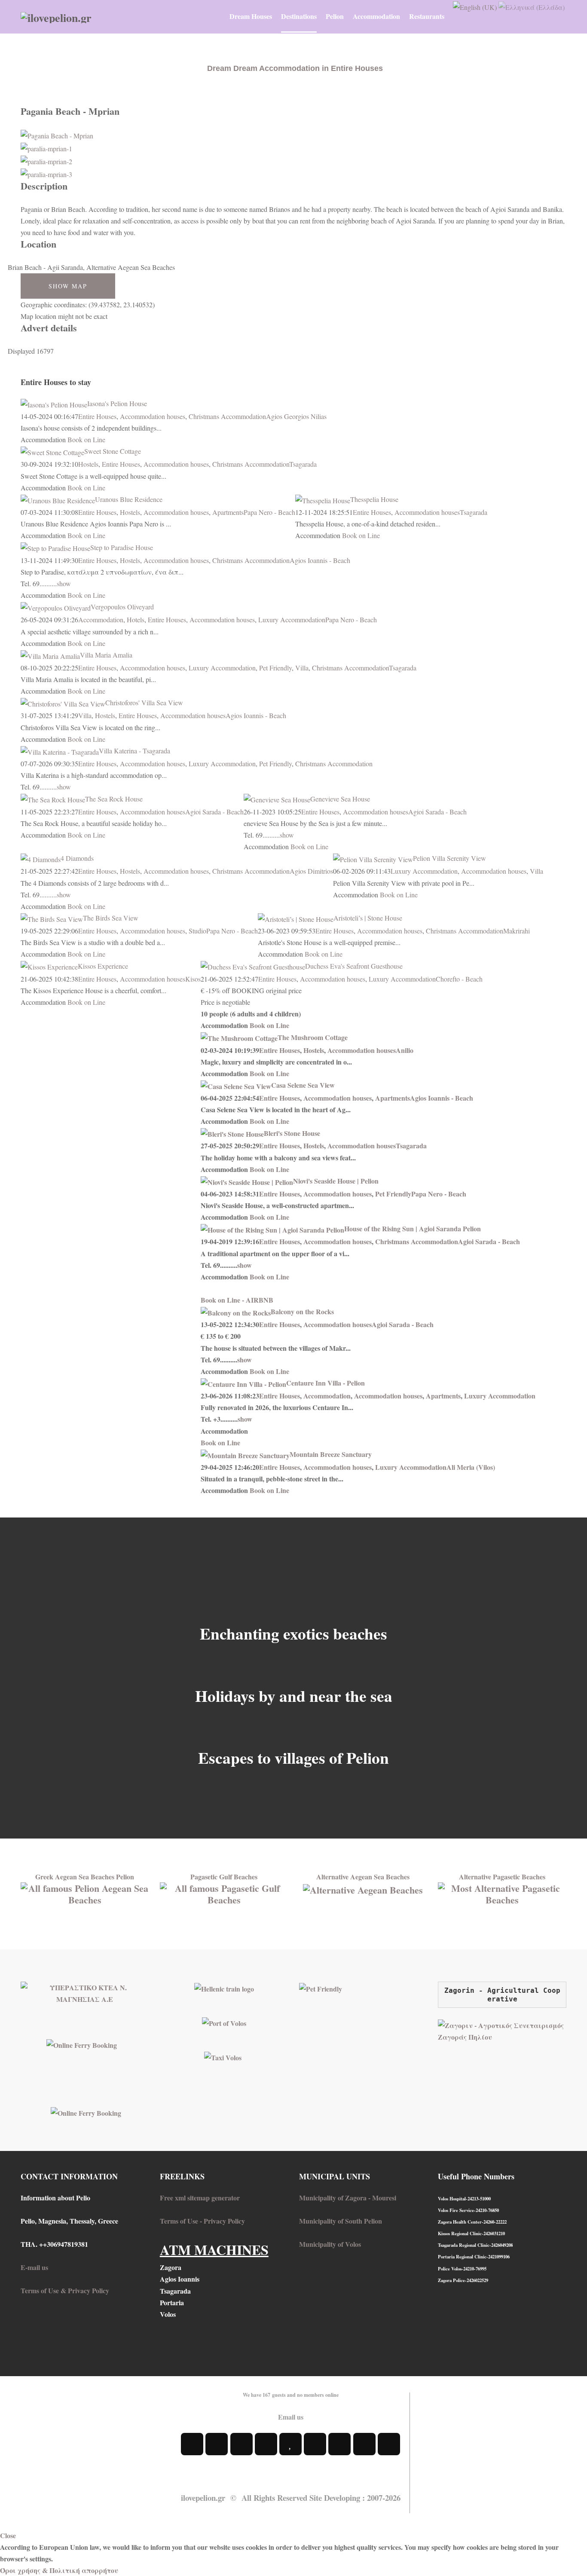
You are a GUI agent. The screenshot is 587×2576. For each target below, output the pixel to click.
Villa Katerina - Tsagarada (135, 751)
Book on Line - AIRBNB (237, 1300)
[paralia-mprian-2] (46, 160)
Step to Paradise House (122, 547)
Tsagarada (303, 464)
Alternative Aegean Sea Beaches (363, 1877)
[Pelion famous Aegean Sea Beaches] (85, 1892)
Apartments (228, 512)
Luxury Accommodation (292, 620)
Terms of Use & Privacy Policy (65, 2290)
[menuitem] (251, 16)
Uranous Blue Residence (129, 499)
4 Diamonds (77, 858)
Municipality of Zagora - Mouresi (348, 2198)
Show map (68, 286)
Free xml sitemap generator (200, 2198)
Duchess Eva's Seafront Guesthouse (354, 966)
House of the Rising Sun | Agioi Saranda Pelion (413, 1228)
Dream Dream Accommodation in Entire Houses (295, 68)
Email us (291, 2417)
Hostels (88, 464)
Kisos (193, 979)
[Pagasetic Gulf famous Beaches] (224, 1892)
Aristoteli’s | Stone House (368, 918)
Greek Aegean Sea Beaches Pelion (85, 1877)
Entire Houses (97, 416)
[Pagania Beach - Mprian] (57, 134)
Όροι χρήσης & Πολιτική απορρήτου (59, 2570)
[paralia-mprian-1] (46, 147)
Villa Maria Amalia (106, 655)
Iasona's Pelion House (117, 403)
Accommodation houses (153, 416)
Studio (197, 931)
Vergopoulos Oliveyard (122, 607)
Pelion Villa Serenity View (449, 858)
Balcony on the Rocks (302, 1311)
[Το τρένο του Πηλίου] (224, 1987)
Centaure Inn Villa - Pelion (326, 1383)
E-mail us (34, 2267)
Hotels (136, 620)
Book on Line (86, 439)
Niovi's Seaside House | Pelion (336, 1181)
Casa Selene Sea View (303, 1085)
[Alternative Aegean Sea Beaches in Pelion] (363, 1888)
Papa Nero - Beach (269, 512)
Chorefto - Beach (459, 979)
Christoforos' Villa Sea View (144, 702)
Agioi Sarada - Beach (214, 812)
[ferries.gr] (86, 2112)
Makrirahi (517, 931)
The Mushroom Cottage (313, 1037)
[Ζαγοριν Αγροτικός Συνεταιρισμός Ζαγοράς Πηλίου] (502, 2030)
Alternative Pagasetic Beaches (502, 1877)
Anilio (405, 1050)
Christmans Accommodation (227, 416)
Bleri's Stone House (292, 1133)
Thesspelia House (374, 499)
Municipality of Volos (330, 2244)
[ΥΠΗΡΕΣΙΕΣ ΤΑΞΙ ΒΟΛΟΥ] (223, 2056)
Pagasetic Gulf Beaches (224, 1877)
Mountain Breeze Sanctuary (331, 1454)
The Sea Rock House (114, 799)
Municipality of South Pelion (341, 2221)
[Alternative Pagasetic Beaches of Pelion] (502, 1892)
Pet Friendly (275, 668)
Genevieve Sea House (340, 799)
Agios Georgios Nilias (296, 416)
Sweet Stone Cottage (113, 451)
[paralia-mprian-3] (46, 173)
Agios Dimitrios (311, 871)
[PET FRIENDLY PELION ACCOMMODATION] (321, 1987)
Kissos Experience (103, 966)
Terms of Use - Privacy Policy (202, 2221)
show (64, 583)
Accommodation (101, 620)
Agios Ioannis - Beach (320, 560)
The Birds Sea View (111, 918)
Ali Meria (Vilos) (471, 1467)
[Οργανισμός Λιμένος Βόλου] (224, 2022)
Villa (302, 668)
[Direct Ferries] (82, 2044)
